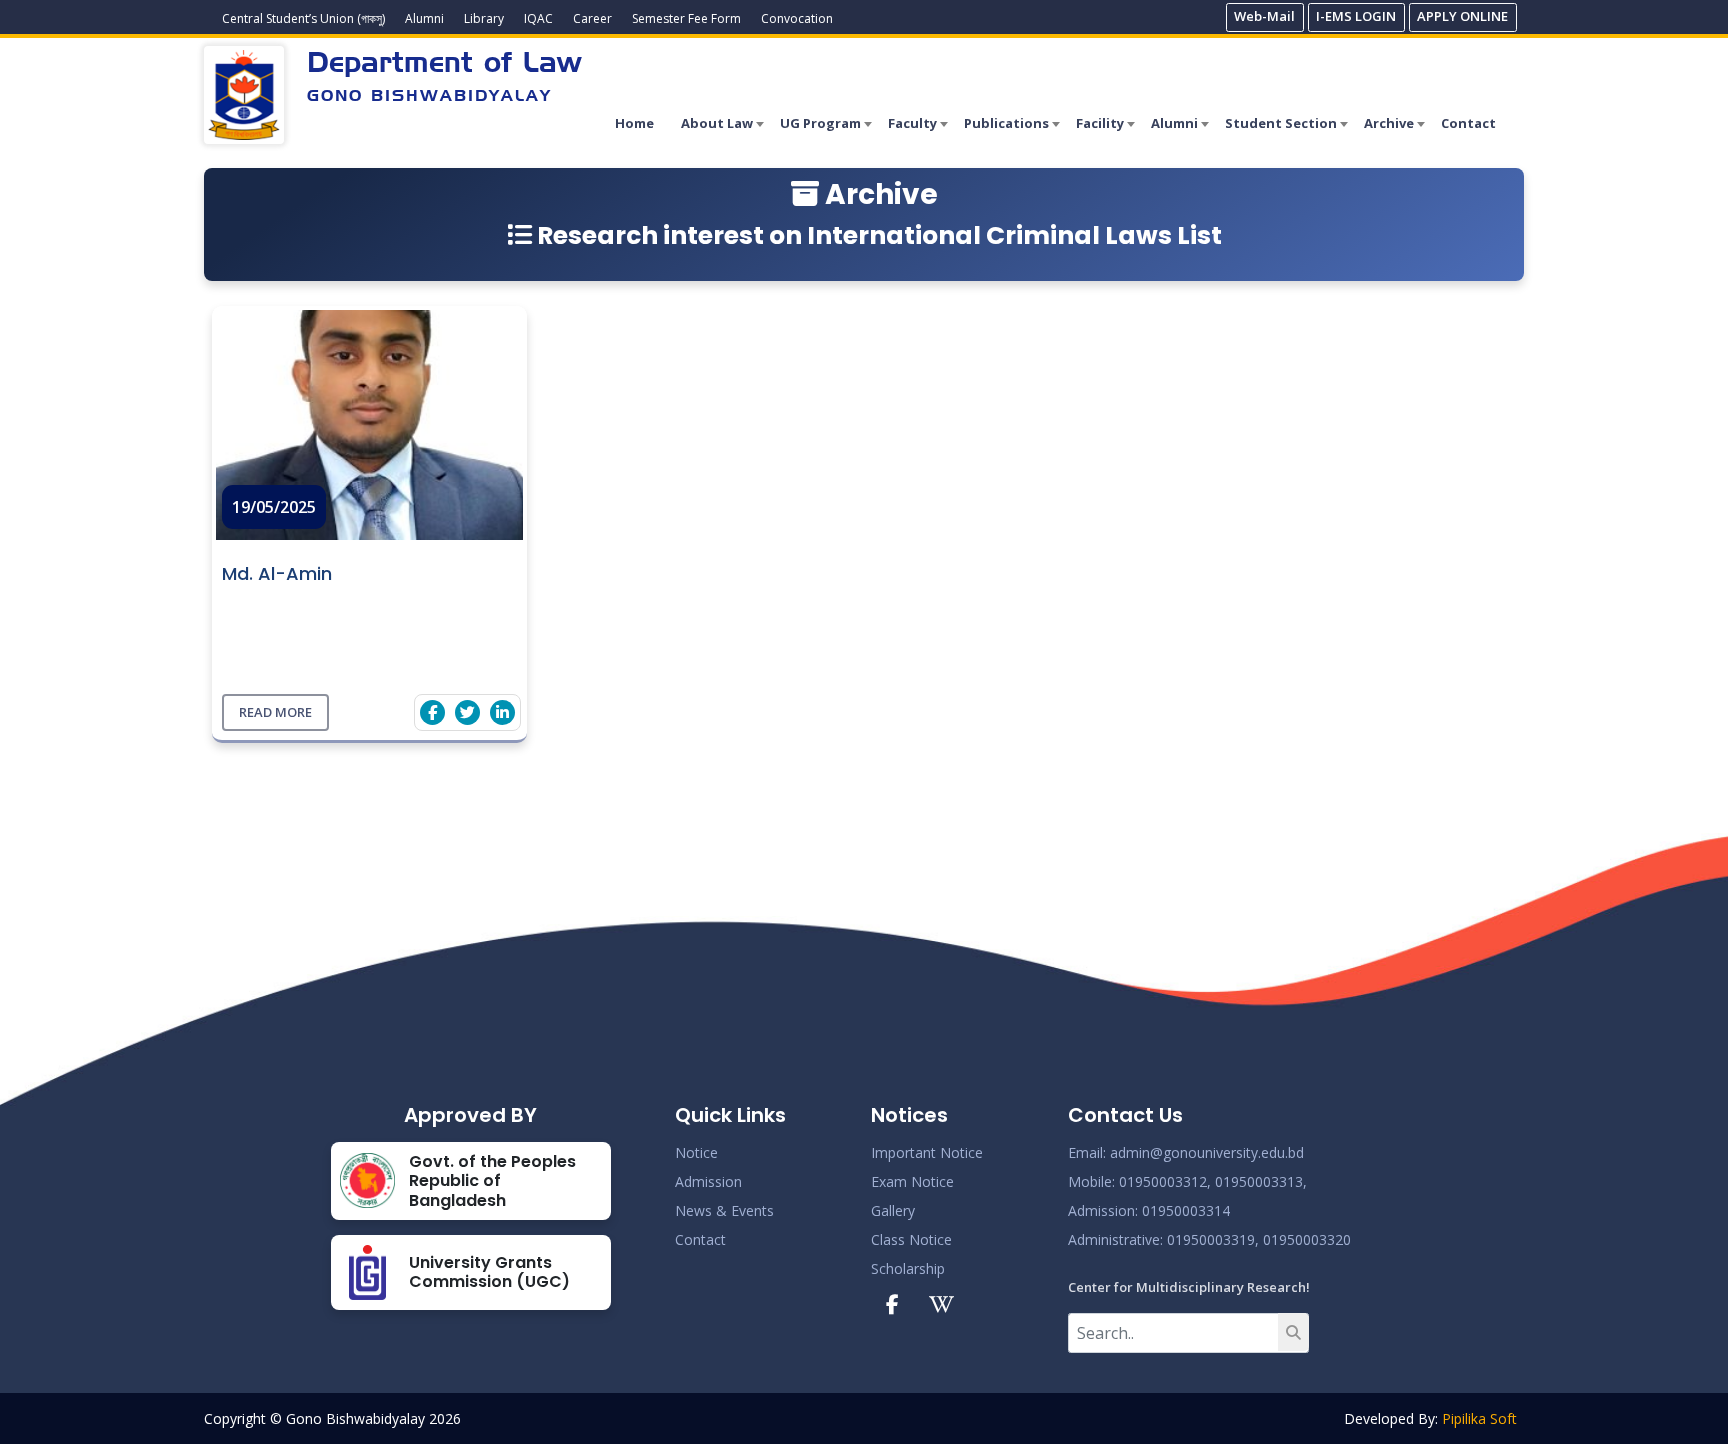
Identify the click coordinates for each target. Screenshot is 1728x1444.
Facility (1100, 123)
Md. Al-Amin (277, 573)
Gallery (893, 1210)
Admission (708, 1181)
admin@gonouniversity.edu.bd (1207, 1152)
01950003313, (1261, 1181)
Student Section (1281, 123)
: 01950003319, (1209, 1239)
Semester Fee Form (686, 18)
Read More (275, 712)
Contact (1468, 123)
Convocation (797, 18)
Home (634, 123)
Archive (1389, 123)
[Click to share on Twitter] (467, 712)
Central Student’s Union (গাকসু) (303, 18)
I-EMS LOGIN (1356, 16)
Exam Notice (912, 1181)
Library (484, 18)
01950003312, (1165, 1181)
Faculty (912, 123)
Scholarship (908, 1268)
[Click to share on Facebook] (432, 712)
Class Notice (911, 1239)
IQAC (538, 18)
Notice (696, 1152)
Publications (1006, 123)
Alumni (424, 18)
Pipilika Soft (1479, 1418)
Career (592, 18)
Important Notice (927, 1152)
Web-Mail (1264, 16)
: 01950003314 (1182, 1210)
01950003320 (1305, 1239)
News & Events (724, 1210)
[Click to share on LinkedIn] (502, 712)
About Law (717, 123)
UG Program (820, 123)
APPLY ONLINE (1462, 16)
